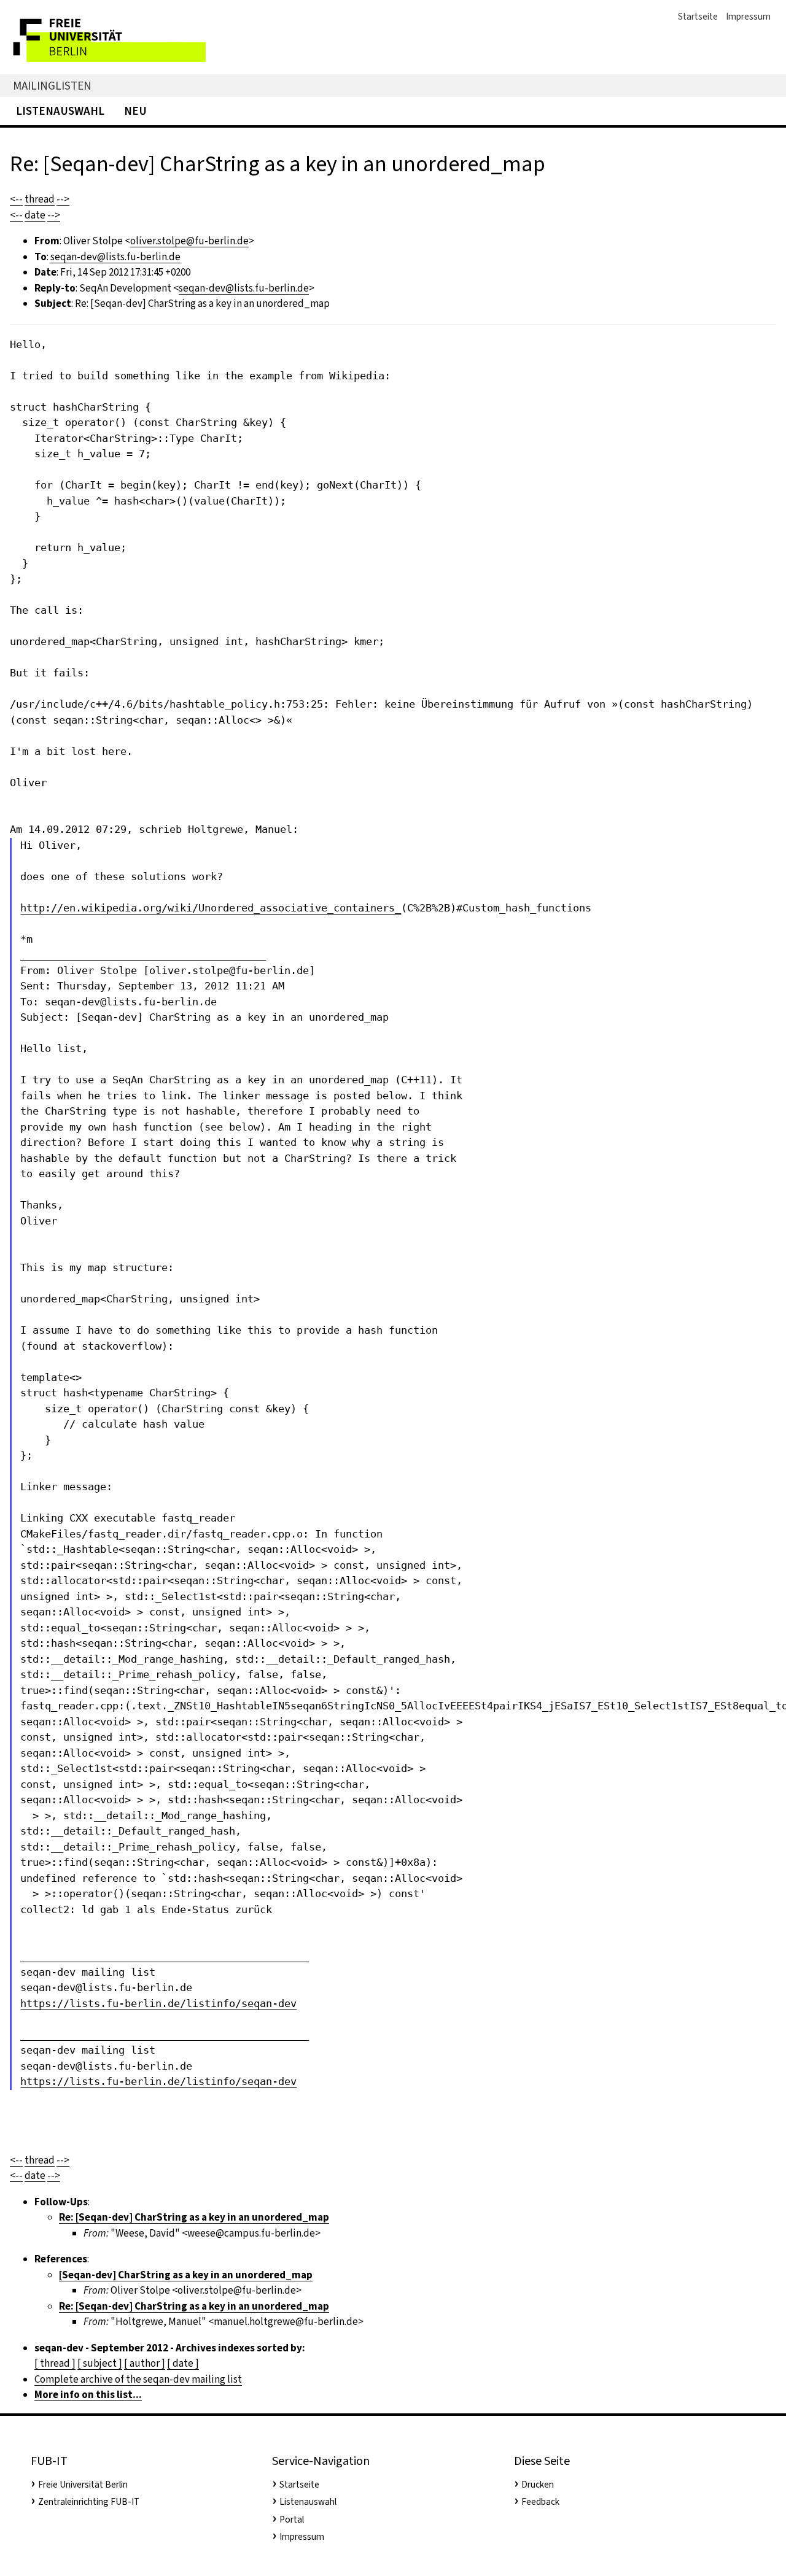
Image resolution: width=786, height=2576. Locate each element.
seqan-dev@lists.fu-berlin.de (115, 257)
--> (63, 199)
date (35, 215)
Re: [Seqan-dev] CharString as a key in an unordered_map (194, 2217)
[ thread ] (55, 2363)
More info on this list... (88, 2395)
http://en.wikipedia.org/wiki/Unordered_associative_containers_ (211, 908)
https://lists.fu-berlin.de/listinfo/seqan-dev (158, 2003)
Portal (292, 2520)
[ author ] (145, 2363)
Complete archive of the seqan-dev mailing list (138, 2379)
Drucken (538, 2485)
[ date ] (183, 2363)
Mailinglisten (52, 86)
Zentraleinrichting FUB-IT (89, 2502)
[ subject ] (100, 2363)
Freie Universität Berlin (83, 2485)
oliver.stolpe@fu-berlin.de (189, 241)
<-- (16, 199)
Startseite (698, 17)
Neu (135, 111)
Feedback (540, 2502)
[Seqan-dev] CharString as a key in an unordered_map (186, 2275)
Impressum (748, 17)
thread (40, 199)
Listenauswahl (60, 111)
